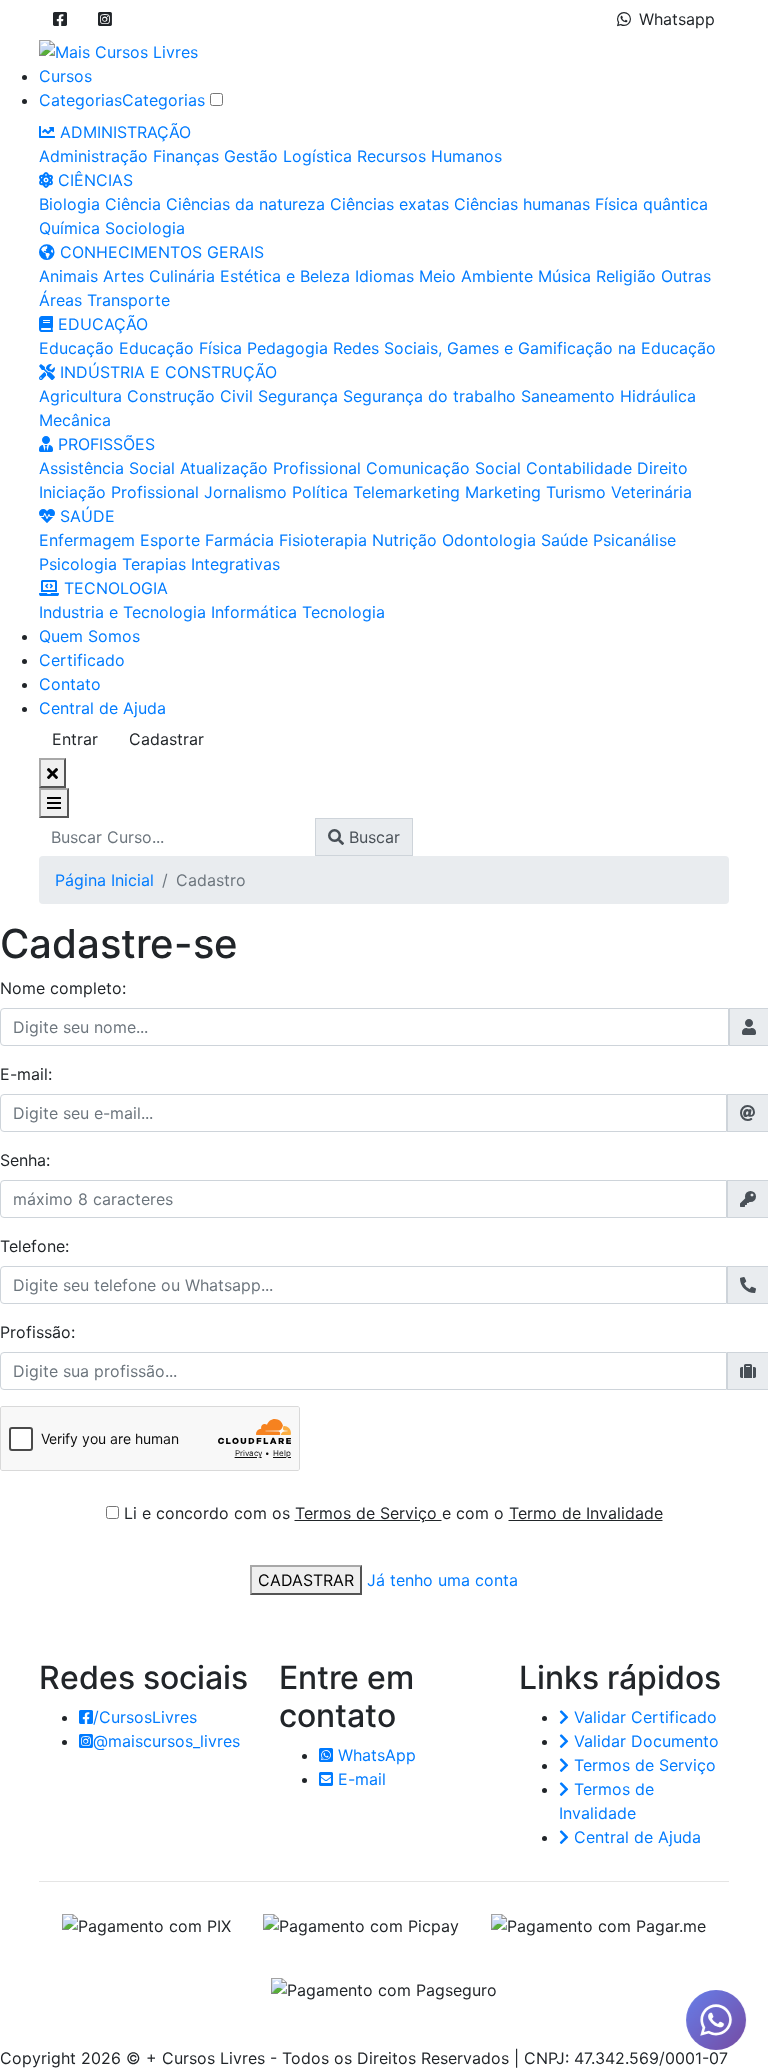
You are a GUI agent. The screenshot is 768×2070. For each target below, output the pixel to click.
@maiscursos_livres (166, 1741)
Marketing (503, 492)
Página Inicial (104, 880)
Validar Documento (644, 1741)
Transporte (128, 300)
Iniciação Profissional (119, 492)
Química (69, 228)
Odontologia (489, 540)
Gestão (251, 156)
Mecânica (75, 420)
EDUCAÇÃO (100, 324)
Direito (662, 468)
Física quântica (651, 204)
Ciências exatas (389, 204)
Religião (626, 276)
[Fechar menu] (52, 773)
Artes (123, 276)
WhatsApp (374, 1755)
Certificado (82, 660)
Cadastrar (166, 739)
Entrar (75, 739)
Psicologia (78, 564)
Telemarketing (406, 492)
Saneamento (568, 396)
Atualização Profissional (270, 468)
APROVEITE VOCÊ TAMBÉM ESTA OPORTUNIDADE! (497, 2009)
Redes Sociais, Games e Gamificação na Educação (524, 348)
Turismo (576, 492)
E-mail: (26, 1074)
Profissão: (37, 1332)
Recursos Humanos (429, 156)
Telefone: (34, 1246)
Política (320, 492)
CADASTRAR (306, 1580)
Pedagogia (287, 348)
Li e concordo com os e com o (393, 1513)
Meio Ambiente (476, 276)
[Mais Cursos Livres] (118, 50)
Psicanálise (634, 540)
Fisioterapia (323, 540)
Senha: (25, 1160)
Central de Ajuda (102, 708)
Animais (68, 276)
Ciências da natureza (245, 204)
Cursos (65, 76)
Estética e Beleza (285, 276)
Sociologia (145, 228)
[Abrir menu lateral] (54, 803)
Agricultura (80, 396)
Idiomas (384, 276)
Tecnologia (343, 612)
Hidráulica (658, 396)
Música (564, 276)
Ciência (133, 204)
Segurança (298, 396)
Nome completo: (63, 988)
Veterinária (651, 492)
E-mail (359, 1779)
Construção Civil (190, 396)
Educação (76, 348)
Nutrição (404, 540)
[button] (60, 19)
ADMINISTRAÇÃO (123, 132)
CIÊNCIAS (93, 180)
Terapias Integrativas (201, 564)
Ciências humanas (522, 204)
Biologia (69, 204)
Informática (254, 612)
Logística (317, 156)
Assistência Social (107, 468)
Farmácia (239, 540)
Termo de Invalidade (586, 1513)
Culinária (182, 276)
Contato (70, 684)
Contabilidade (579, 468)
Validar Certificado (643, 1717)
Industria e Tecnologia (122, 612)
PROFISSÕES (104, 444)
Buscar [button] (372, 837)
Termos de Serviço (368, 1513)
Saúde (564, 540)
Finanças (186, 156)
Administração (93, 156)
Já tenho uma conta (442, 1580)
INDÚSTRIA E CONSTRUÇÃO (166, 372)
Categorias (80, 100)
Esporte (170, 540)
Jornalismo (245, 492)
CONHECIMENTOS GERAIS (159, 252)
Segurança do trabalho (429, 396)
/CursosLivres (145, 1717)
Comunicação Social (443, 468)
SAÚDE (85, 516)
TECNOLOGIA (113, 588)
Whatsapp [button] (677, 19)
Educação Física (180, 348)
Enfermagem (87, 540)
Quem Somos (89, 636)
